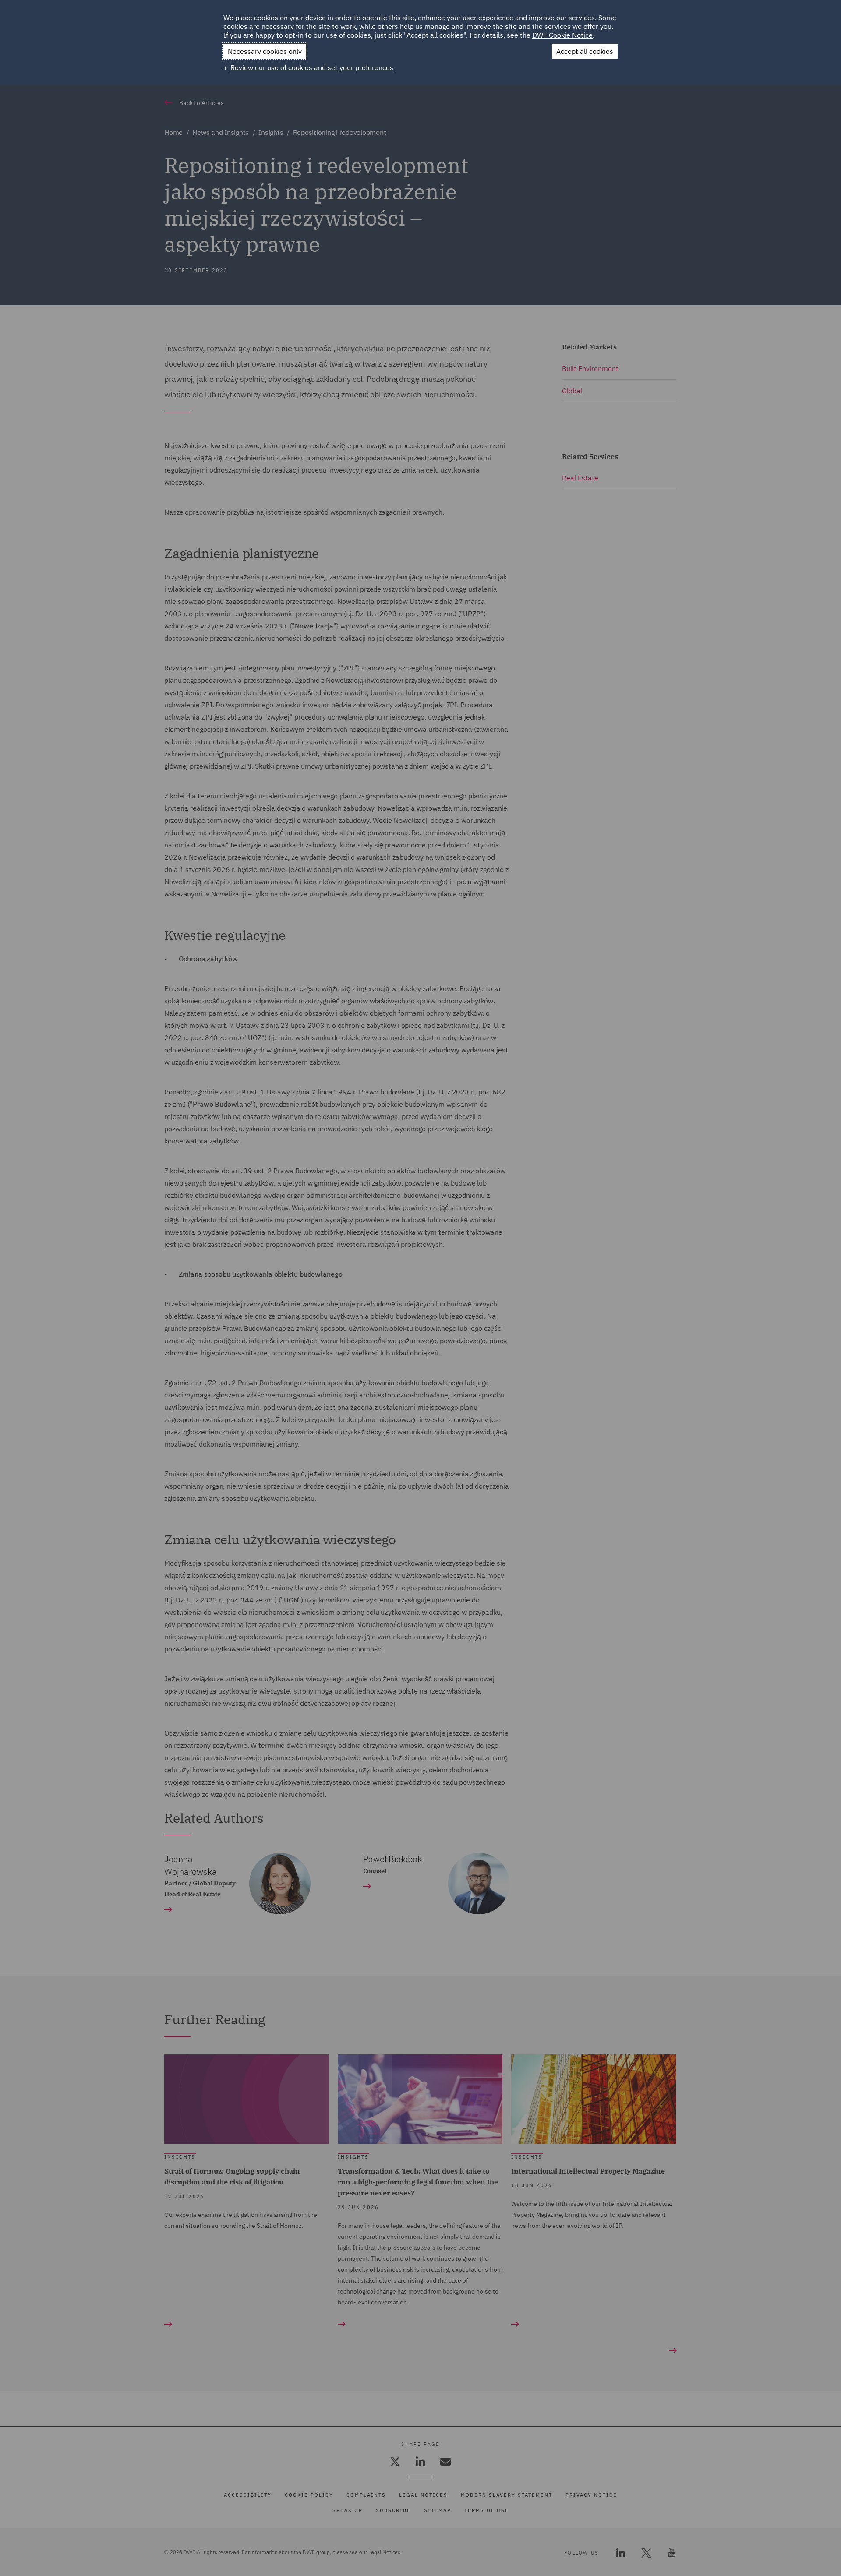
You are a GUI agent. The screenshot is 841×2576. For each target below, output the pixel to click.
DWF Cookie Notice (562, 35)
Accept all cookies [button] (585, 51)
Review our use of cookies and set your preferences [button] (312, 67)
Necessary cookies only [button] (265, 51)
